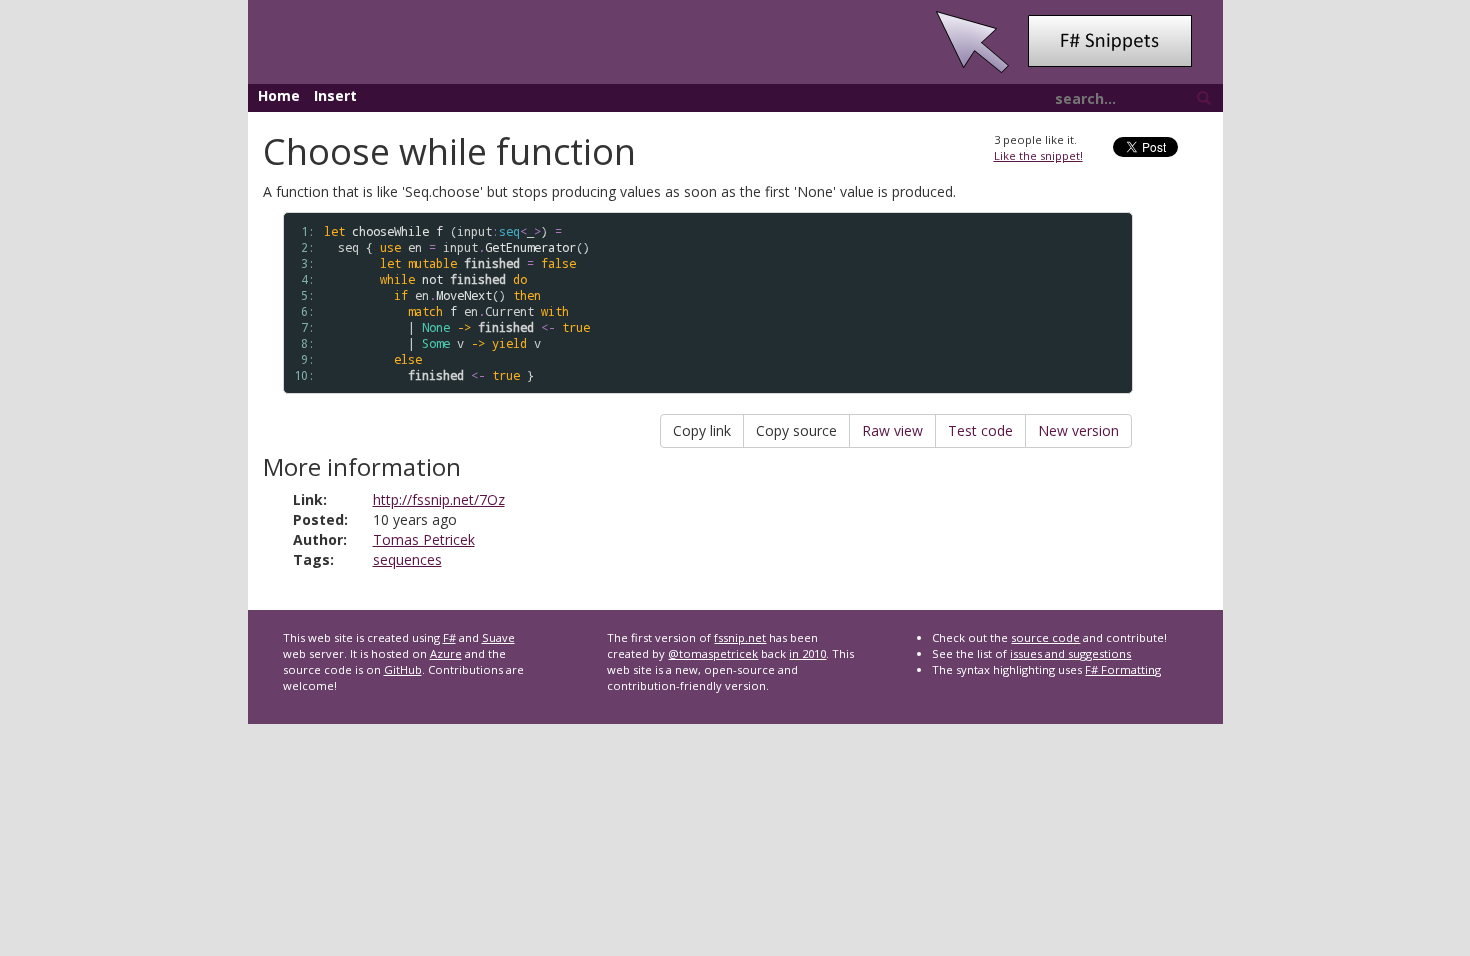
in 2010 (807, 653)
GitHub (403, 669)
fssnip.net (740, 637)
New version (1078, 430)
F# (449, 637)
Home (279, 95)
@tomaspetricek (713, 653)
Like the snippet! (1038, 155)
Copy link (702, 430)
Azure (446, 653)
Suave (498, 637)
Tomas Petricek (424, 539)
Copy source (796, 430)
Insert (335, 95)
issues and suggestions (1070, 653)
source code (1045, 637)
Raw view (892, 430)
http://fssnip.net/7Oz (439, 499)
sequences (407, 559)
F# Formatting (1123, 669)
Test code (980, 430)
